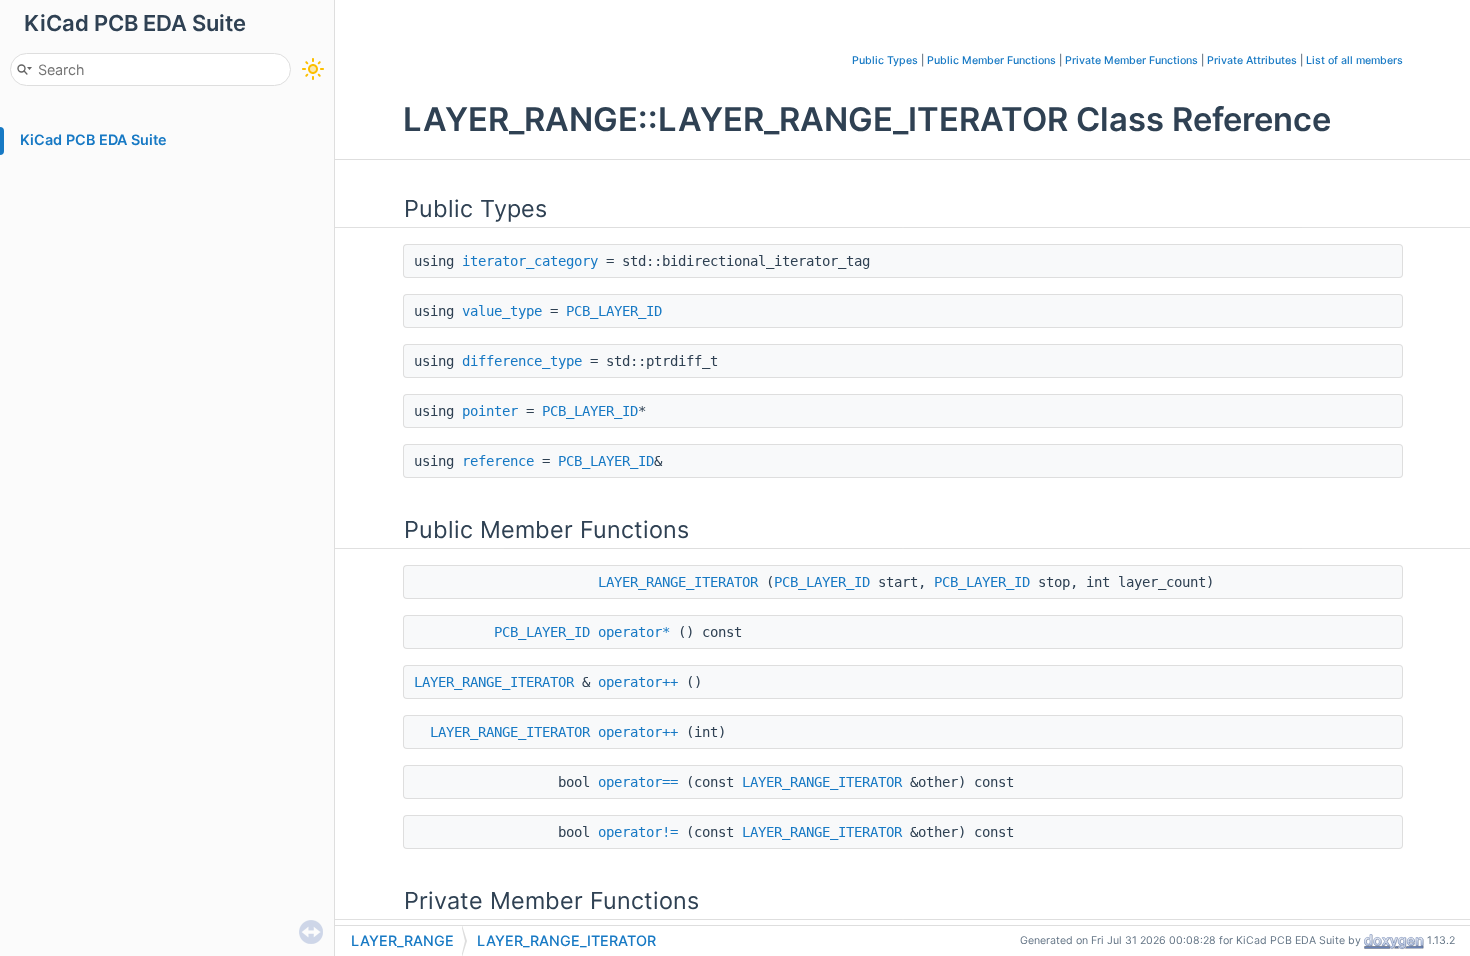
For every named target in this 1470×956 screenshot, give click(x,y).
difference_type (522, 361)
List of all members (1354, 60)
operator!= (638, 832)
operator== (638, 782)
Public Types (885, 60)
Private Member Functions (1131, 60)
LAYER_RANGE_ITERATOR (678, 582)
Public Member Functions (991, 60)
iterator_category (530, 261)
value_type (502, 311)
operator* (634, 632)
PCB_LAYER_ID (614, 311)
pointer (490, 411)
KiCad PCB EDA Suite (93, 139)
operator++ (638, 682)
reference (498, 461)
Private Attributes (1252, 60)
